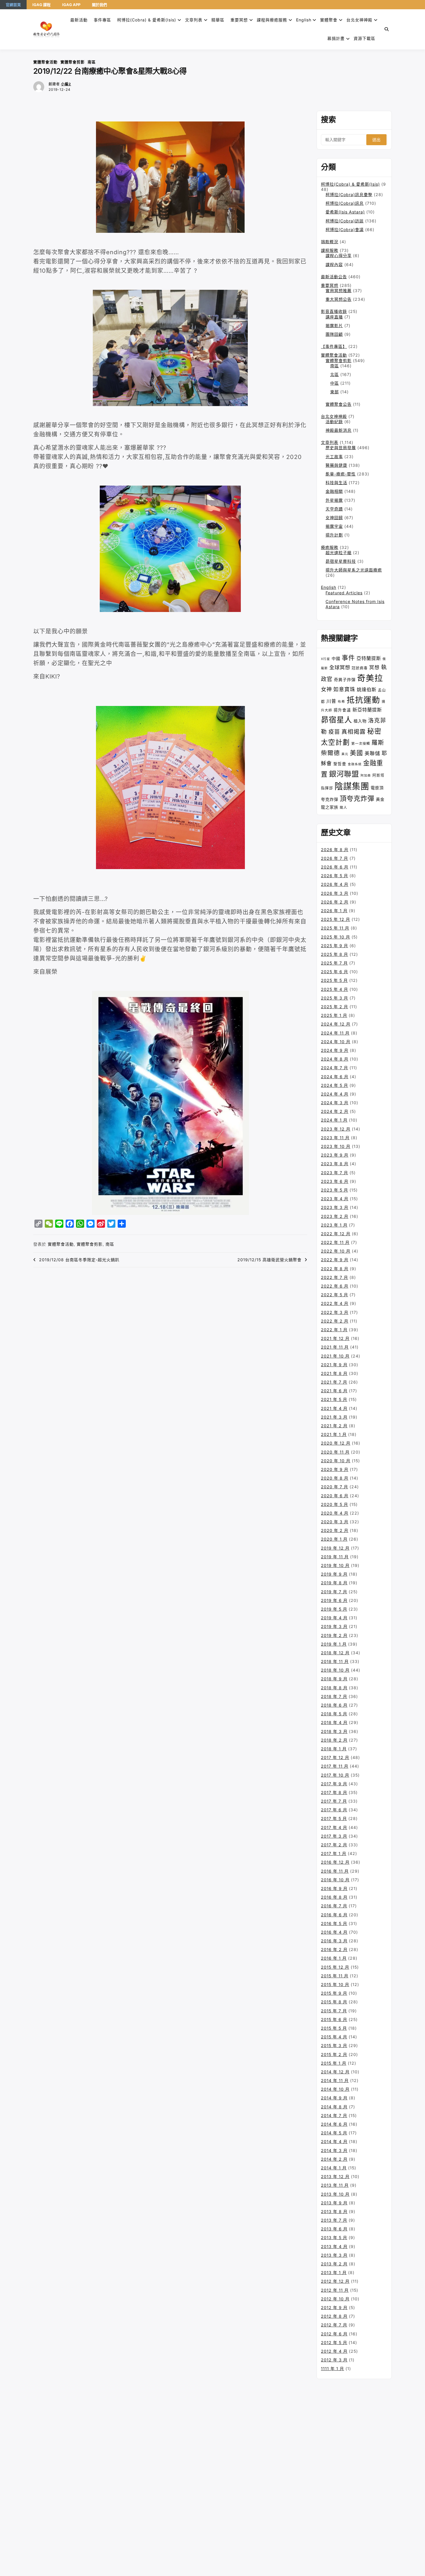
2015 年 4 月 (334, 2037)
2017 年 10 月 (335, 1775)
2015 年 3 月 (334, 2045)
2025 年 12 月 (336, 919)
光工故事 (334, 457)
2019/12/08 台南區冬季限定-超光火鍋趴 (79, 1260)
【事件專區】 (334, 346)
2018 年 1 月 (334, 1749)
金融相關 (334, 491)
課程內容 (334, 264)
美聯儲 (372, 753)
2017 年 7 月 (334, 1801)
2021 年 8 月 (334, 1373)
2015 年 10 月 (335, 1984)
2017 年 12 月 (335, 1757)
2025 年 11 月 (335, 928)
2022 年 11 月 (335, 1242)
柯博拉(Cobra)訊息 (345, 203)
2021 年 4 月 (334, 1408)
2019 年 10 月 (335, 1565)
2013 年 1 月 (334, 2272)
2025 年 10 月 (336, 937)
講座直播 (334, 317)
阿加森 (366, 776)
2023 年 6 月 (335, 1181)
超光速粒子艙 (339, 553)
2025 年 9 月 (335, 946)
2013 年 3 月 (334, 2255)
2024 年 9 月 (335, 1050)
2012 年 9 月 (334, 2307)
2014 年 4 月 (334, 2141)
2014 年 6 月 (334, 2124)
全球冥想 (340, 667)
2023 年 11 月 (335, 1138)
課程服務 (330, 250)
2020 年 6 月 (335, 1496)
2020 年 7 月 (335, 1487)
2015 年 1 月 (334, 2063)
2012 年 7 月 (334, 2325)
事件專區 (102, 20)
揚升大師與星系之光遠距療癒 (354, 570)
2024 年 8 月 (335, 1059)
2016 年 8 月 (334, 1897)
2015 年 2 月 (334, 2054)
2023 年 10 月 (336, 1146)
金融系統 (355, 764)
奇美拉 (370, 678)
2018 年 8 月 (334, 1688)
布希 (341, 702)
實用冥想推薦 (339, 291)
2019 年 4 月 (334, 1618)
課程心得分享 (339, 256)
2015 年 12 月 (335, 1967)
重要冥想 (239, 20)
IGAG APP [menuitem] (71, 5)
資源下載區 (364, 38)
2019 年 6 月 (334, 1600)
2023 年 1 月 (334, 1225)
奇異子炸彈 (345, 680)
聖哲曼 (340, 764)
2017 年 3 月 (334, 1836)
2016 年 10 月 (335, 1880)
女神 (326, 689)
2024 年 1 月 (334, 1120)
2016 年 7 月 (334, 1906)
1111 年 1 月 (332, 2368)
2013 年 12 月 (335, 2176)
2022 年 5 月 (335, 1295)
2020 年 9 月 (335, 1469)
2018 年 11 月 (335, 1661)
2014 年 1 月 (334, 2168)
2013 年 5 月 (334, 2237)
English (329, 587)
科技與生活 (336, 483)
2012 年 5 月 (334, 2342)
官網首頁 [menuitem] (13, 5)
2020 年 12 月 (336, 1443)
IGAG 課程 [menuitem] (41, 5)
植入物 (360, 721)
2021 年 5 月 (334, 1399)
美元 (345, 754)
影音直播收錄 (334, 311)
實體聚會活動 (45, 62)
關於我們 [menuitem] (99, 5)
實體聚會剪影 (73, 62)
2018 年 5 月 (334, 1714)
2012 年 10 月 (335, 2299)
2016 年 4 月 (334, 1932)
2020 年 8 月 (335, 1478)
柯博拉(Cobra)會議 (345, 229)
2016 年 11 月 (335, 1871)
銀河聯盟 (344, 774)
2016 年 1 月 (334, 1958)
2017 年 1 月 (334, 1853)
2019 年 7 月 (334, 1592)
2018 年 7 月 (334, 1696)
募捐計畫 (336, 38)
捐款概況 (330, 242)
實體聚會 (329, 20)
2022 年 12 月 (336, 1234)
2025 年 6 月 (335, 972)
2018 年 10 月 (335, 1670)
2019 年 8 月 (334, 1583)
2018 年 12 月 (335, 1653)
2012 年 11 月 (335, 2290)
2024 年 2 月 (335, 1111)
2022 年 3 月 (335, 1312)
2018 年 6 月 (334, 1705)
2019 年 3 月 (334, 1626)
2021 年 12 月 (335, 1338)
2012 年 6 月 (334, 2334)
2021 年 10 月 (335, 1356)
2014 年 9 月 (334, 2098)
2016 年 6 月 (334, 1915)
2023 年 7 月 (335, 1173)
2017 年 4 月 (334, 1827)
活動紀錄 (334, 422)
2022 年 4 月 (335, 1303)
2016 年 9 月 (334, 1888)
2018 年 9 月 (334, 1679)
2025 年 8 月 (335, 954)
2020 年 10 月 (336, 1461)
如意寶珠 (344, 689)
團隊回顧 (334, 334)
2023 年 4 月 (335, 1199)
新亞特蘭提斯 (367, 710)
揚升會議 (342, 710)
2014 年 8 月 (334, 2107)
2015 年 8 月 (334, 2002)
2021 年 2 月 (334, 1426)
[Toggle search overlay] (387, 29)
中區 (335, 383)
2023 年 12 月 (336, 1129)
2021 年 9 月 (334, 1365)
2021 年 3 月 (334, 1417)
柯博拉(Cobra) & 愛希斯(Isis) (147, 20)
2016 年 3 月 (334, 1941)
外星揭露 (334, 500)
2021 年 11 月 (335, 1347)
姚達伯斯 (367, 689)
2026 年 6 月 (335, 867)
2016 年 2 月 (334, 1949)
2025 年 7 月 (334, 963)
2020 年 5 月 (335, 1504)
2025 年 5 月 (334, 980)
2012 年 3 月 (334, 2360)
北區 (335, 374)
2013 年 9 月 (334, 2203)
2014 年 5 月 (334, 2133)
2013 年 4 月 (334, 2246)
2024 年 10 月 (336, 1042)
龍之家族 (330, 807)
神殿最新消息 (339, 430)
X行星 (326, 659)
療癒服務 (330, 547)
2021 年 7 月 (334, 1382)
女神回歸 (334, 518)
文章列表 (194, 20)
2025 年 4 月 (335, 989)
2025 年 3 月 (335, 998)
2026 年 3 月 (335, 893)
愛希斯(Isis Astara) (345, 212)
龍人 (343, 807)
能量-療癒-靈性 (341, 474)
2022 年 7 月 (335, 1277)
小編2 (66, 84)
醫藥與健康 (336, 465)
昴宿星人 (337, 720)
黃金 (380, 799)
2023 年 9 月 (335, 1155)
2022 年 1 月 (334, 1330)
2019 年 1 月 (334, 1644)
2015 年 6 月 (334, 2019)
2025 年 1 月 (334, 1015)
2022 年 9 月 (335, 1260)
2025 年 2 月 (335, 1007)
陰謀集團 (352, 786)
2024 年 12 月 (336, 1024)
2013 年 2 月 (334, 2264)
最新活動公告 (334, 277)
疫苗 (334, 732)
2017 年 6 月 (334, 1810)
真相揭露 (354, 732)
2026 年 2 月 (335, 902)
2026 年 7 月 (335, 858)
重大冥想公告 (339, 299)
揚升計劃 (334, 535)
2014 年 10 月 (335, 2089)
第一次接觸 (361, 744)
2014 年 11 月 (335, 2080)
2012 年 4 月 (334, 2351)
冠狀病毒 (360, 668)
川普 (331, 701)
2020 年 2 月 (335, 1530)
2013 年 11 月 (335, 2185)
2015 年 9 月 (334, 1993)
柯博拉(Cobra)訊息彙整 (349, 194)
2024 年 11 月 (335, 1033)
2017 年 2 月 (334, 1845)
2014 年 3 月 (334, 2150)
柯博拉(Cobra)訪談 (345, 221)
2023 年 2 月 (335, 1216)
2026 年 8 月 (335, 850)
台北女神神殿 (359, 20)
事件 (348, 658)
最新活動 (79, 20)
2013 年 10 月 (335, 2194)
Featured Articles (344, 593)
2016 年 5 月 (334, 1923)
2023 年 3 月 (335, 1207)
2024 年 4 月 (335, 1094)
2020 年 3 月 (335, 1522)
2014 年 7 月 (334, 2115)
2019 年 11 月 (335, 1557)
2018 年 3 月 (334, 1731)
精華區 (218, 20)
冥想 (374, 667)
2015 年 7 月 (334, 2011)
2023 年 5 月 (335, 1190)
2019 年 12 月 (335, 1548)
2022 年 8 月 (335, 1269)
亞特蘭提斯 (369, 658)
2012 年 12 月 (335, 2281)
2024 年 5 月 (335, 1085)
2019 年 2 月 (334, 1635)
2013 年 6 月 (334, 2229)
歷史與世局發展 (341, 448)
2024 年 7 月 (335, 1068)
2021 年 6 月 (334, 1391)
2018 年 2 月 (334, 1740)
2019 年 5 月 (334, 1609)
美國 (356, 753)
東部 (335, 392)
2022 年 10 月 (336, 1251)
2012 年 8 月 (334, 2316)
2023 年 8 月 (335, 1164)
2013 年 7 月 (334, 2220)
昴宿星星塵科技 (341, 561)
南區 (92, 62)
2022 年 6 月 (335, 1286)
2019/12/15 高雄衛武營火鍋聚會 (269, 1260)
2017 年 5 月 (334, 1818)
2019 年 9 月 (334, 1574)
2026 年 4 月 (335, 884)
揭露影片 (334, 326)
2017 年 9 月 (334, 1784)
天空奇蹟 (334, 509)
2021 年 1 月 (334, 1434)
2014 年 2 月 (334, 2159)
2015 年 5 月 (334, 2028)
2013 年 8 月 (334, 2211)
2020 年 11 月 (335, 1452)
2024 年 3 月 (335, 1103)
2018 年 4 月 (334, 1722)
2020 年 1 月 (334, 1539)
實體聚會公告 (339, 404)
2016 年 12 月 (335, 1862)
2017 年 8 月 (334, 1792)
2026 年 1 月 (334, 911)
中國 (336, 658)
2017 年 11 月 (335, 1766)
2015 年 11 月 (335, 1976)
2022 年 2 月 (335, 1321)
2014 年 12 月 (335, 2072)
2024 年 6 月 (335, 1077)
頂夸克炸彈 (357, 799)
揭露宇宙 (334, 526)
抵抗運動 (363, 700)
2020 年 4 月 (335, 1513)
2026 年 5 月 (335, 876)
